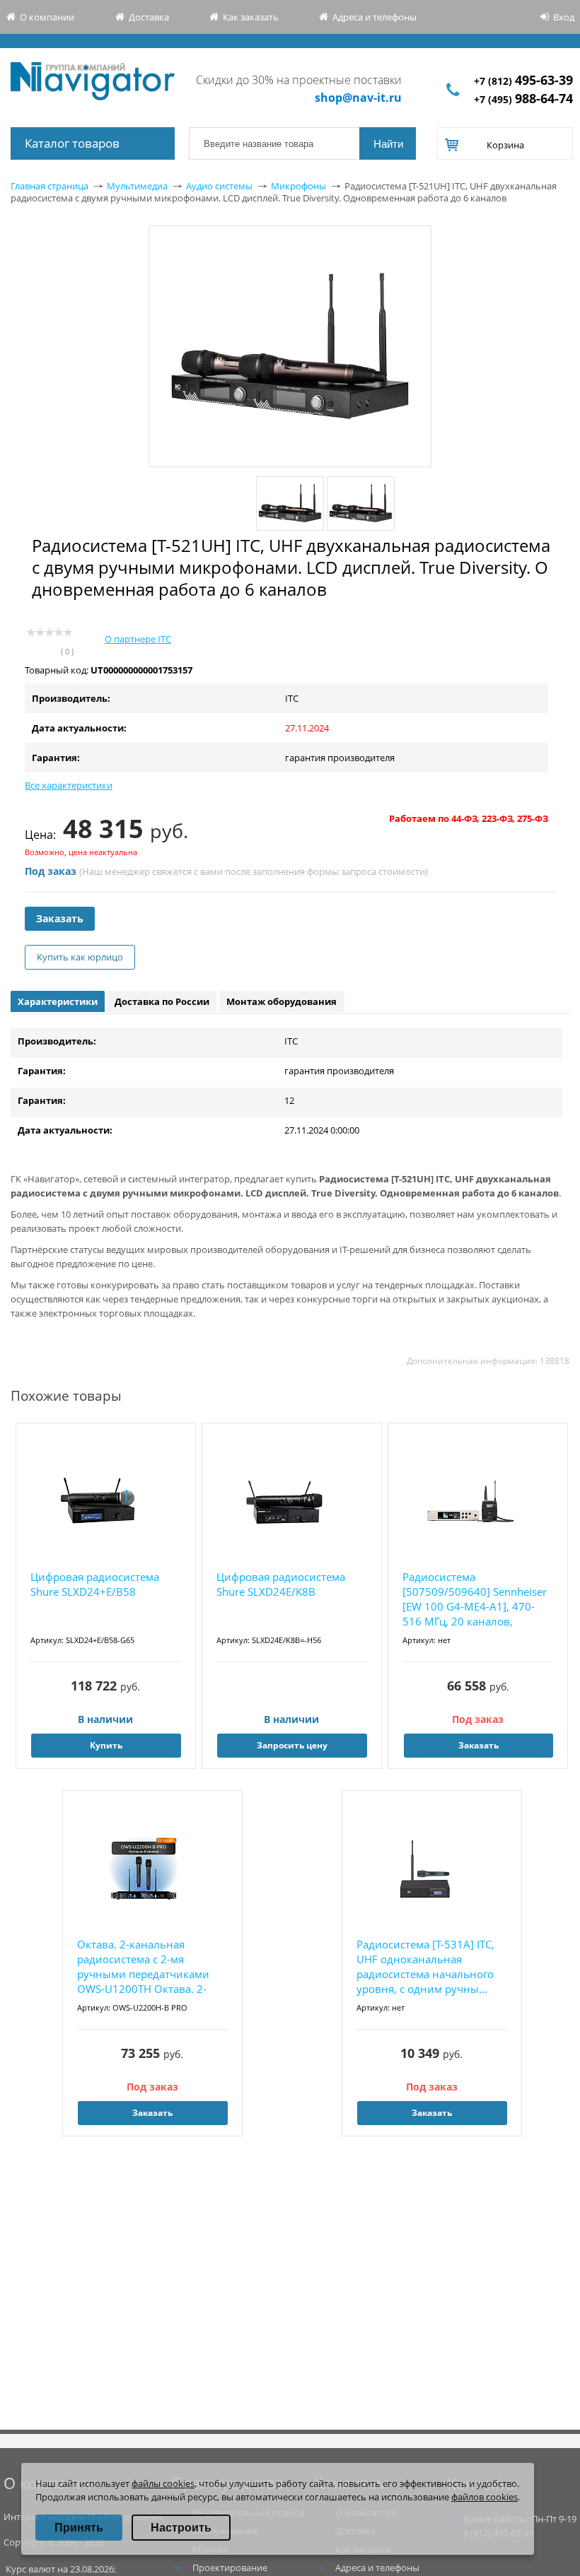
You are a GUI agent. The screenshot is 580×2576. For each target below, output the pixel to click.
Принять (79, 2528)
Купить (106, 1745)
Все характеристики (69, 785)
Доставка (149, 17)
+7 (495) (523, 99)
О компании (47, 17)
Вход (564, 17)
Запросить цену (292, 1745)
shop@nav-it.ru (358, 98)
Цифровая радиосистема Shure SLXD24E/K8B (281, 1584)
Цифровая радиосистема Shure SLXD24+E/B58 (95, 1584)
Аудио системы (219, 186)
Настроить (181, 2528)
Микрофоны (298, 186)
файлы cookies (163, 2483)
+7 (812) (523, 81)
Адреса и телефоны (375, 17)
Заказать (60, 918)
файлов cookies (485, 2497)
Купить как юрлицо (80, 957)
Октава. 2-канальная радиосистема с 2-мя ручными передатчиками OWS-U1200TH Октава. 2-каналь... (143, 1967)
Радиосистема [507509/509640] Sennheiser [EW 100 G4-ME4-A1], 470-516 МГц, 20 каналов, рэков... (475, 1600)
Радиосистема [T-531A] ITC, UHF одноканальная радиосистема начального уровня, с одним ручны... (425, 1966)
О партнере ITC (138, 639)
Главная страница (50, 186)
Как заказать (251, 17)
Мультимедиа (137, 186)
